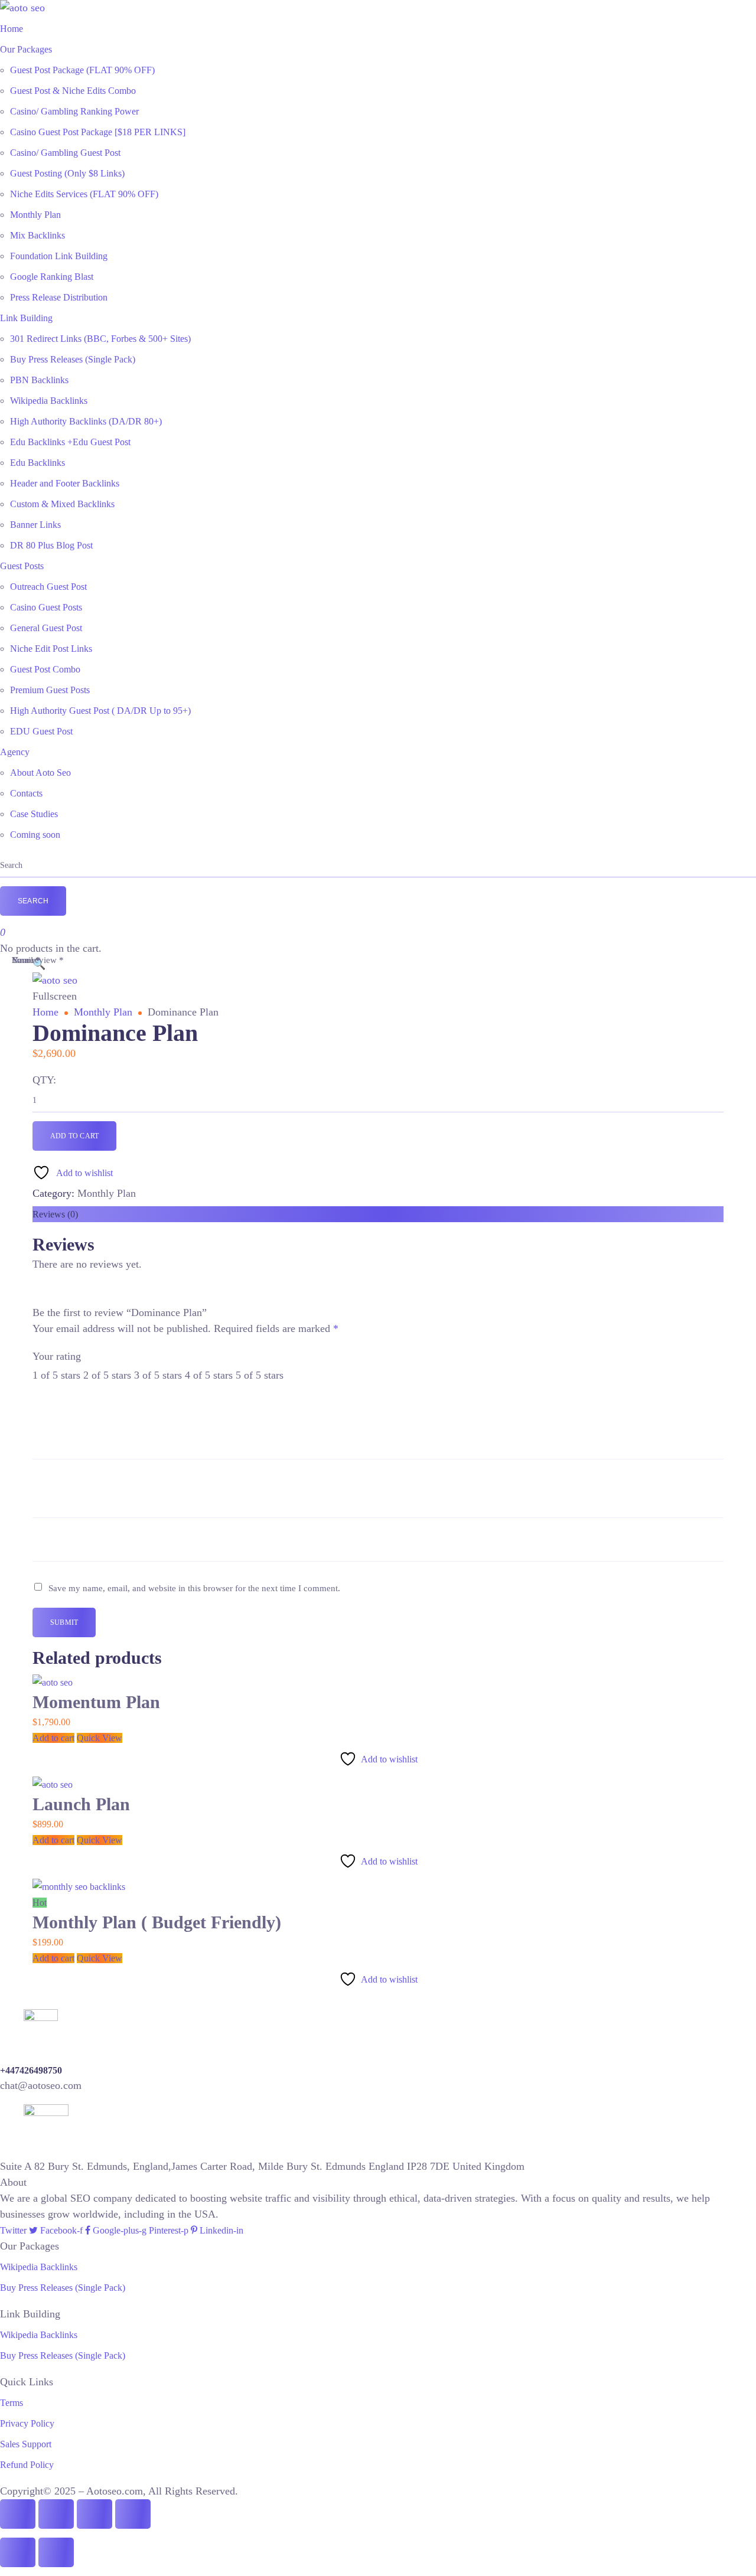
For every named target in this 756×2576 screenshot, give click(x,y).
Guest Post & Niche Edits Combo (73, 91)
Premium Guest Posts (50, 690)
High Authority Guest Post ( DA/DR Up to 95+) (100, 711)
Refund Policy (27, 2465)
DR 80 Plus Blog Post (51, 545)
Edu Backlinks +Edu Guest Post (70, 442)
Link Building (26, 318)
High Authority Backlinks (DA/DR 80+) (86, 421)
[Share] (94, 2514)
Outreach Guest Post (48, 587)
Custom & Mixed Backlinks (62, 504)
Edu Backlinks (38, 463)
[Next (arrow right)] (56, 2552)
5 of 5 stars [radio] (260, 1375)
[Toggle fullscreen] (56, 2514)
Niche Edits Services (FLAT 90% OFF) (84, 194)
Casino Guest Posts (46, 607)
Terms (12, 2403)
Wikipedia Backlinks (49, 401)
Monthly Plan (35, 215)
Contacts (26, 793)
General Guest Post (46, 628)
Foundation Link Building (59, 256)
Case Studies (34, 814)
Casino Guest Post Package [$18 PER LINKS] (98, 132)
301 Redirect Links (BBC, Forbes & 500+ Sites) (100, 339)
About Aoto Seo (40, 773)
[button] (39, 964)
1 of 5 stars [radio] (56, 1375)
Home (12, 29)
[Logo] (22, 8)
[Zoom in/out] (18, 2514)
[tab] (378, 1214)
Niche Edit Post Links (51, 649)
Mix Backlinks (38, 235)
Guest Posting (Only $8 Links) (67, 173)
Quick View (100, 1738)
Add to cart (74, 1136)
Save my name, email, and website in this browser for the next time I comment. (194, 1588)
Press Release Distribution (59, 297)
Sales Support (26, 2444)
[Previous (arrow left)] (18, 2552)
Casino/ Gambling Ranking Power (74, 111)
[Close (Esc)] (133, 2514)
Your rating (57, 1356)
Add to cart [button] (53, 1738)
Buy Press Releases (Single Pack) (73, 359)
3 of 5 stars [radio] (158, 1375)
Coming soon (35, 835)
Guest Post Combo (45, 669)
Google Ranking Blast (52, 277)
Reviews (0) (55, 1214)
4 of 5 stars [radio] (209, 1375)
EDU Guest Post (41, 731)
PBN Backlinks (39, 380)
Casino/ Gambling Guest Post (65, 153)
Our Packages (26, 49)
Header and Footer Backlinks (65, 483)
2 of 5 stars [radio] (107, 1375)
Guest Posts (22, 566)
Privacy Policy (27, 2423)
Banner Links (35, 525)
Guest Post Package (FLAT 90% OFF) (82, 70)
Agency (15, 752)
